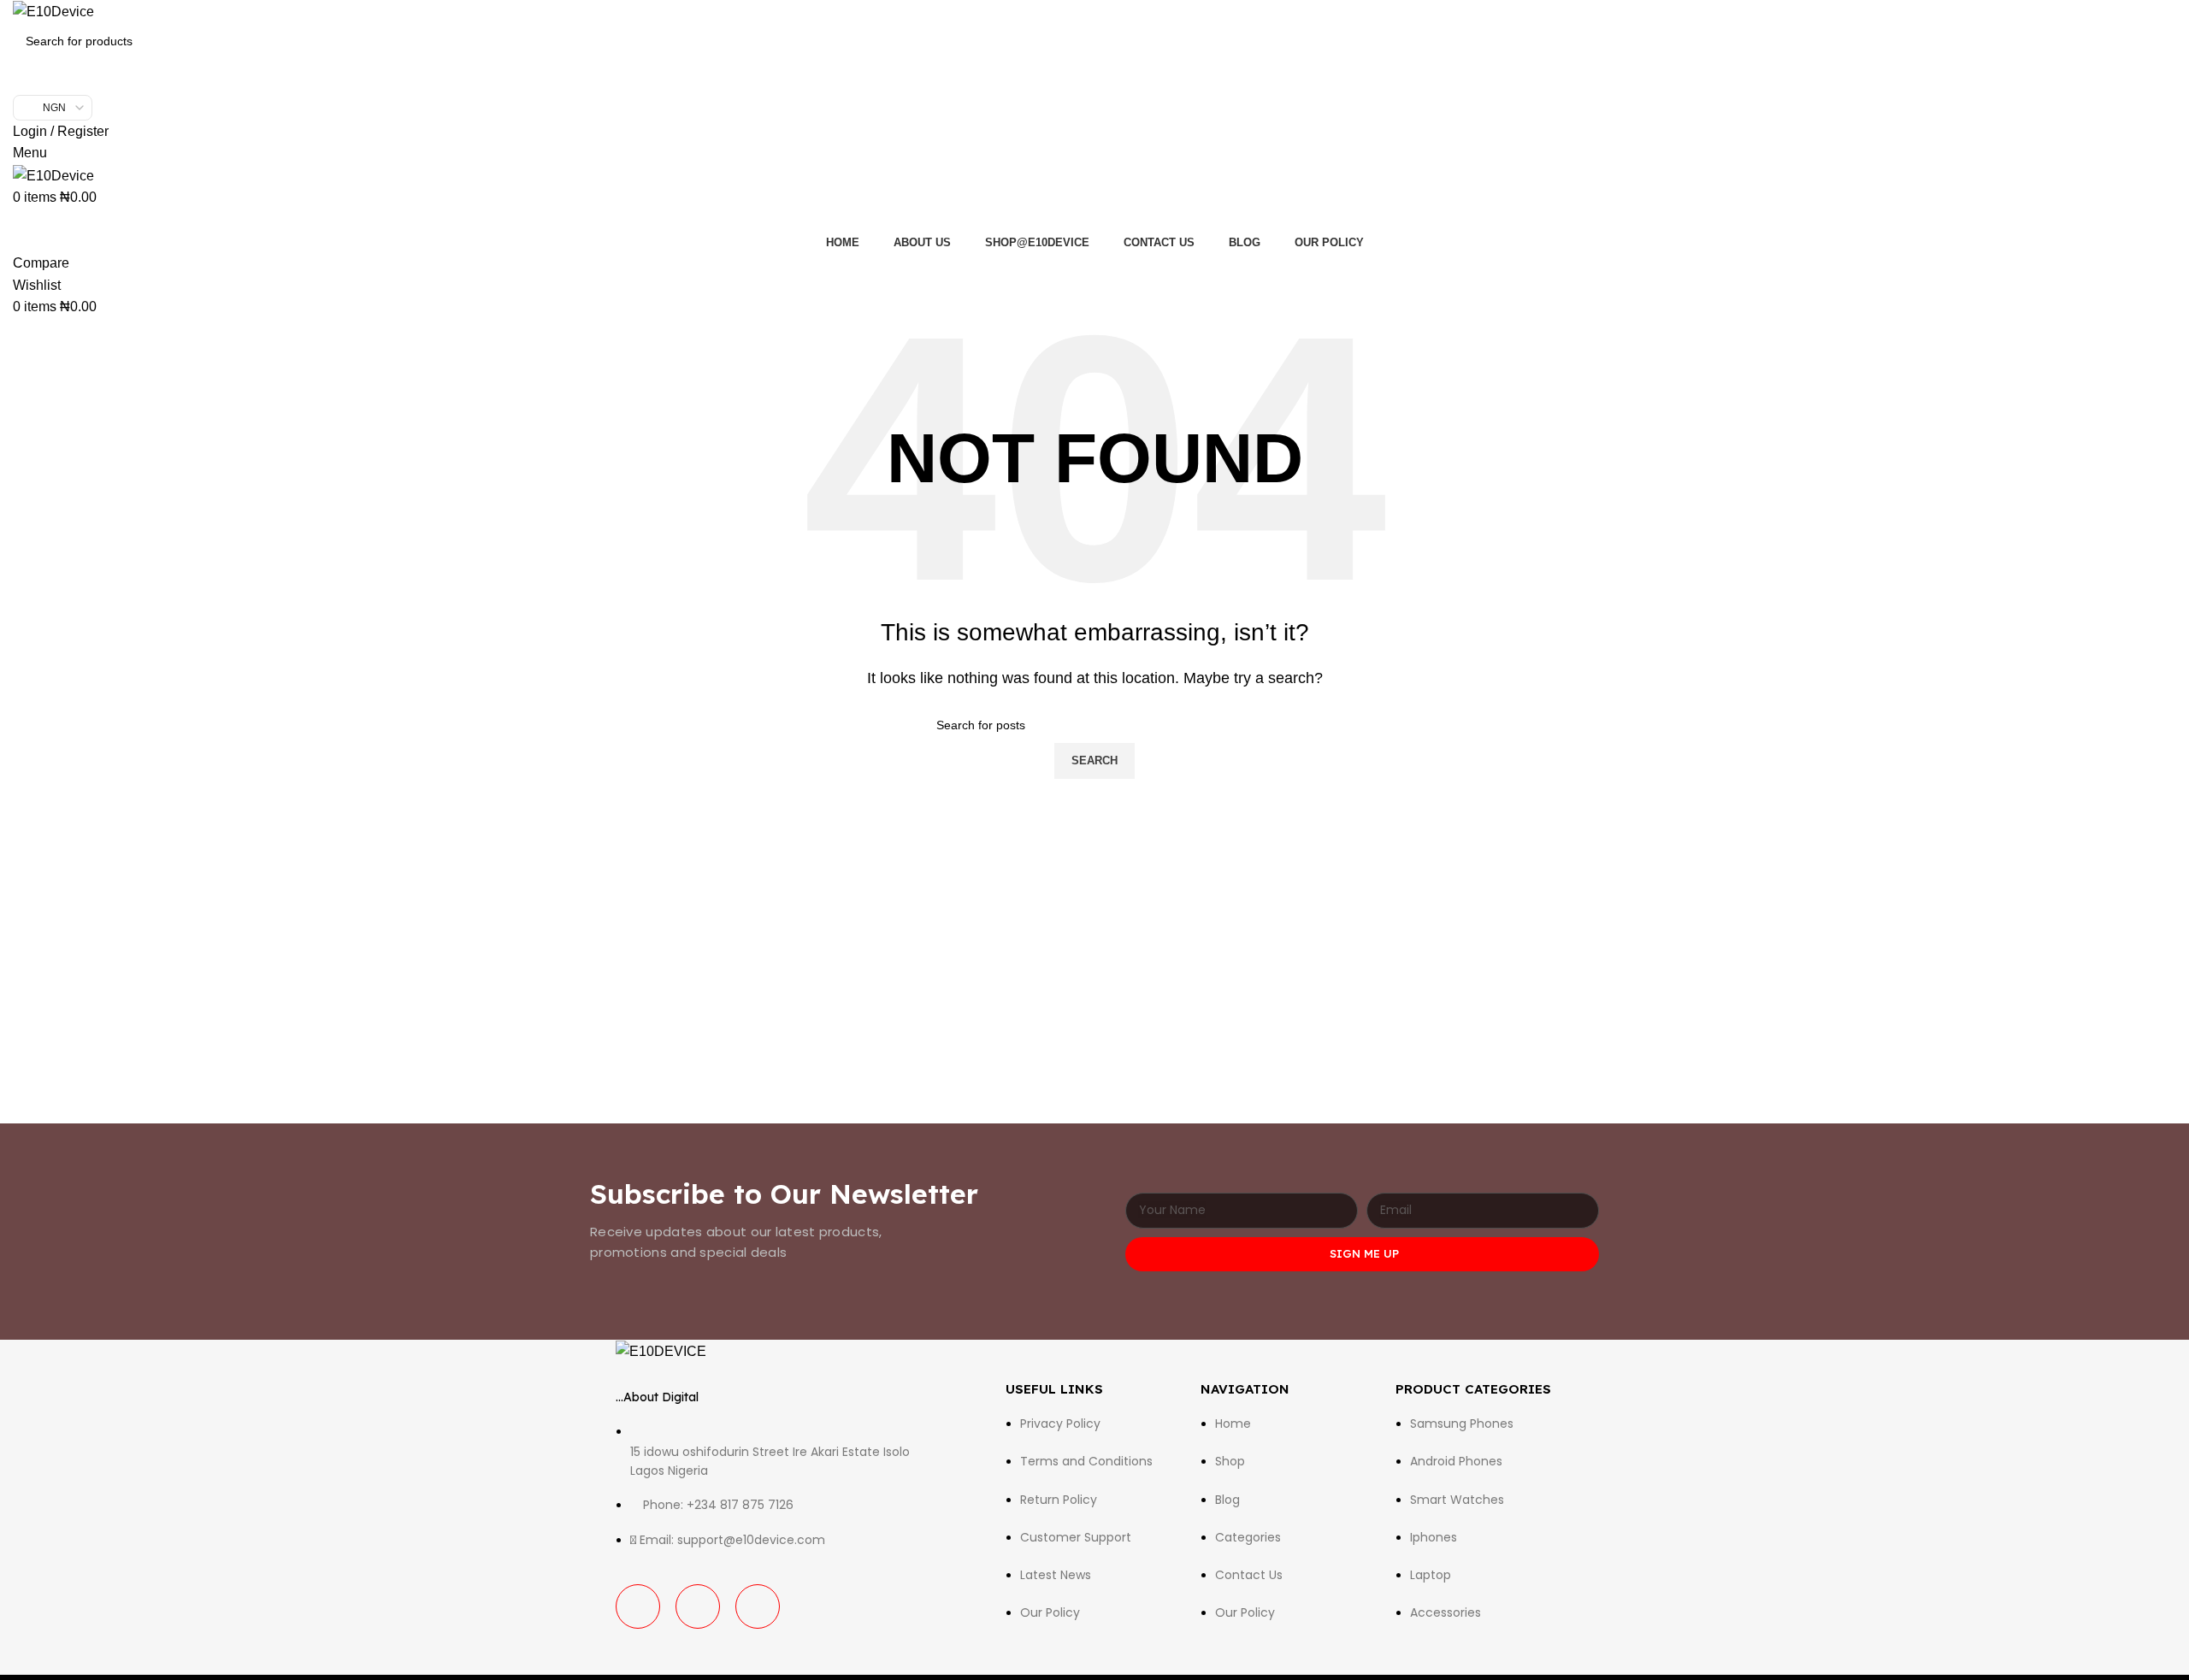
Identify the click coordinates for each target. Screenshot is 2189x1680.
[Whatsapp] (758, 1606)
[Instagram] (698, 1606)
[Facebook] (638, 1606)
